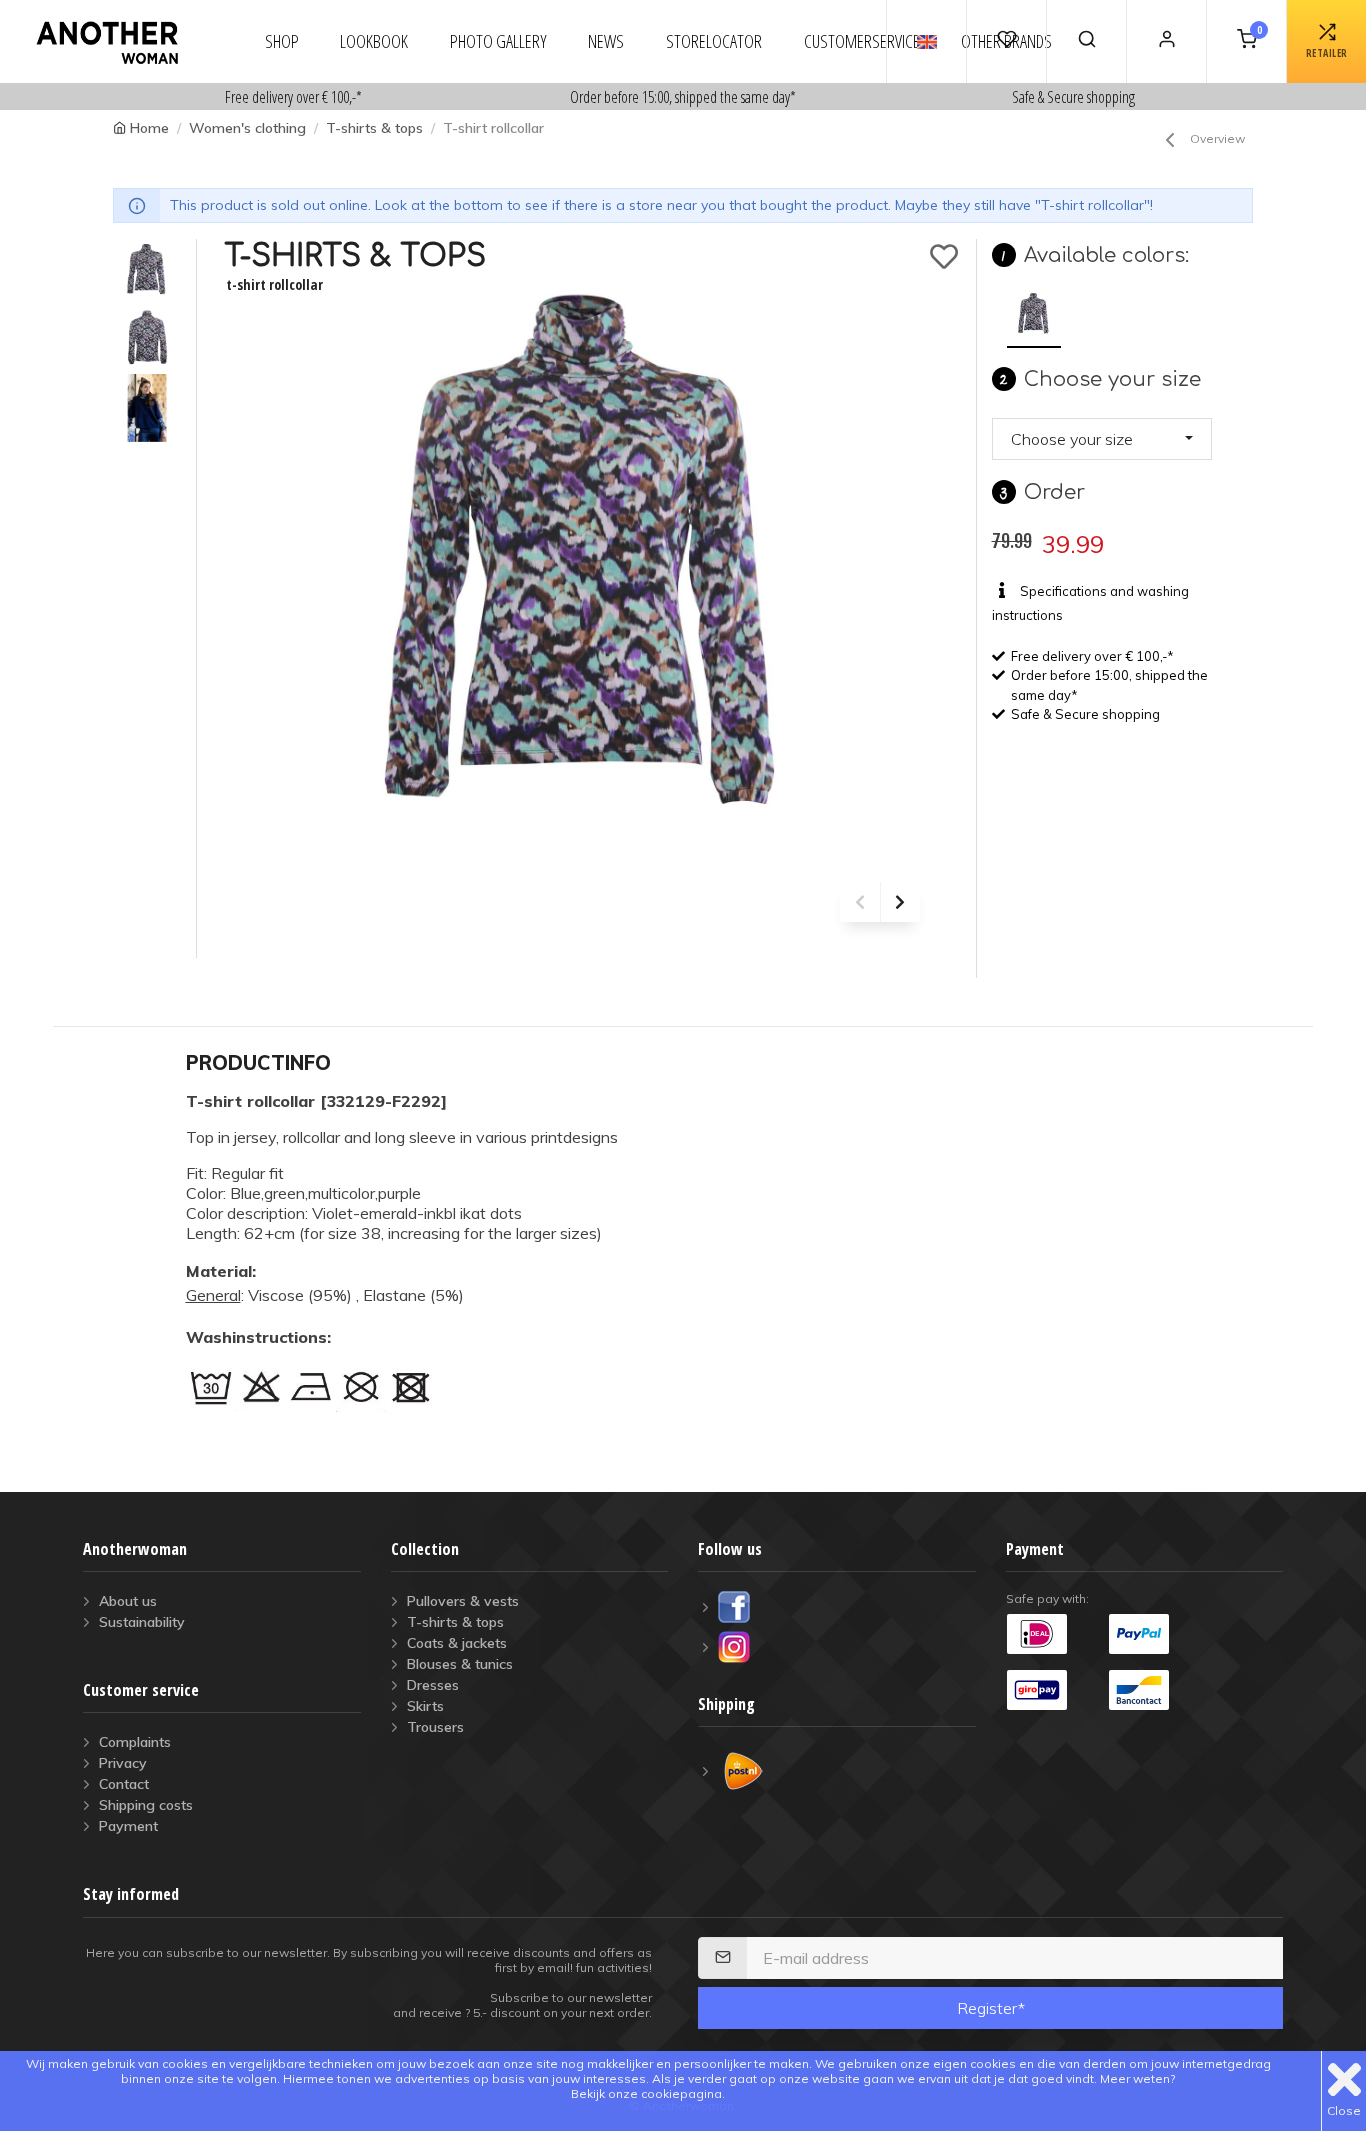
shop (282, 41)
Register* (991, 2008)
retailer (1327, 53)
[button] (1102, 439)
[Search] (1086, 41)
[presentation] (860, 902)
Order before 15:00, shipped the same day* (683, 97)
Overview (1217, 138)
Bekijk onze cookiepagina (646, 2093)
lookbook (374, 41)
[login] (1166, 41)
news (606, 41)
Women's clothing (247, 128)
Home (149, 128)
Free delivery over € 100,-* (293, 97)
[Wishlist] (1006, 41)
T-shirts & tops (374, 128)
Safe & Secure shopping (1073, 97)
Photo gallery (498, 41)
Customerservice (862, 41)
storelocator (714, 41)
